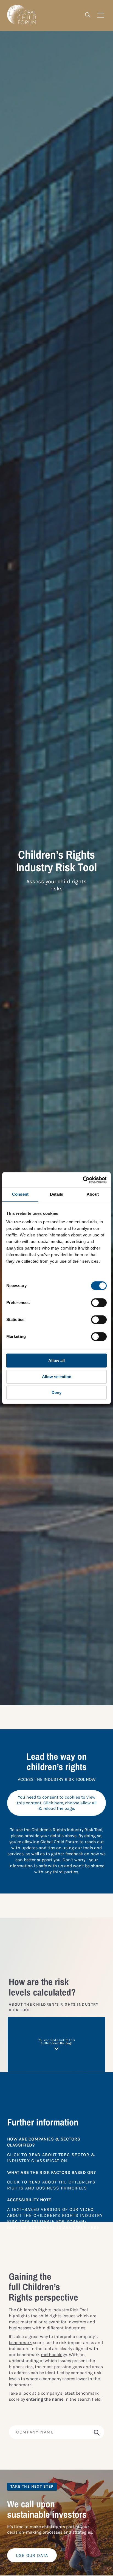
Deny (56, 1392)
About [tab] (93, 1194)
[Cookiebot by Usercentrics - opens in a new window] (83, 1180)
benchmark (20, 2343)
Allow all (56, 1360)
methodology (54, 2355)
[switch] (99, 1303)
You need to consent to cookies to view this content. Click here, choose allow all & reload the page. (57, 1803)
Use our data (32, 2555)
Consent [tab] (20, 1194)
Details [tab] (57, 1194)
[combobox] (56, 2432)
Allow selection (57, 1377)
